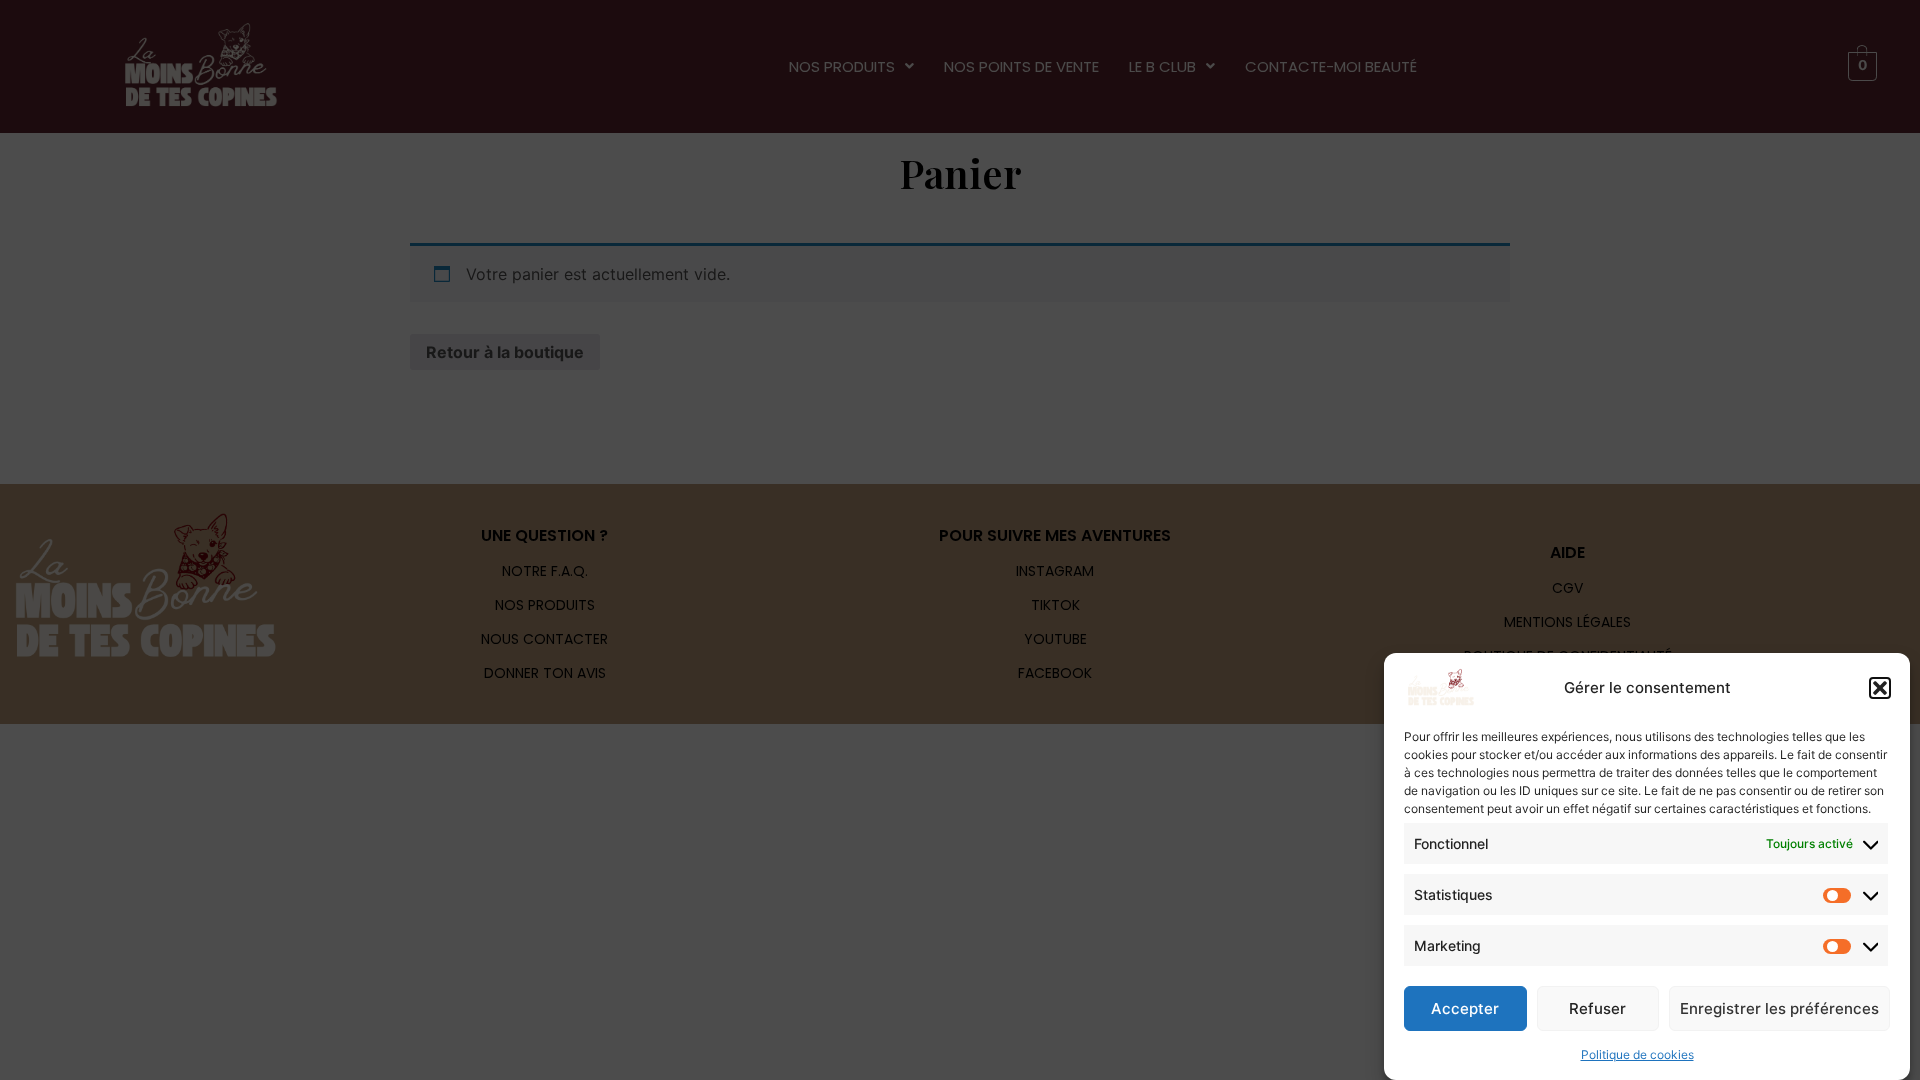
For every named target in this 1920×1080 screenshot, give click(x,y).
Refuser (1597, 1008)
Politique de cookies (1637, 1054)
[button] (1880, 688)
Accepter (1465, 1008)
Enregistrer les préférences (1779, 1008)
